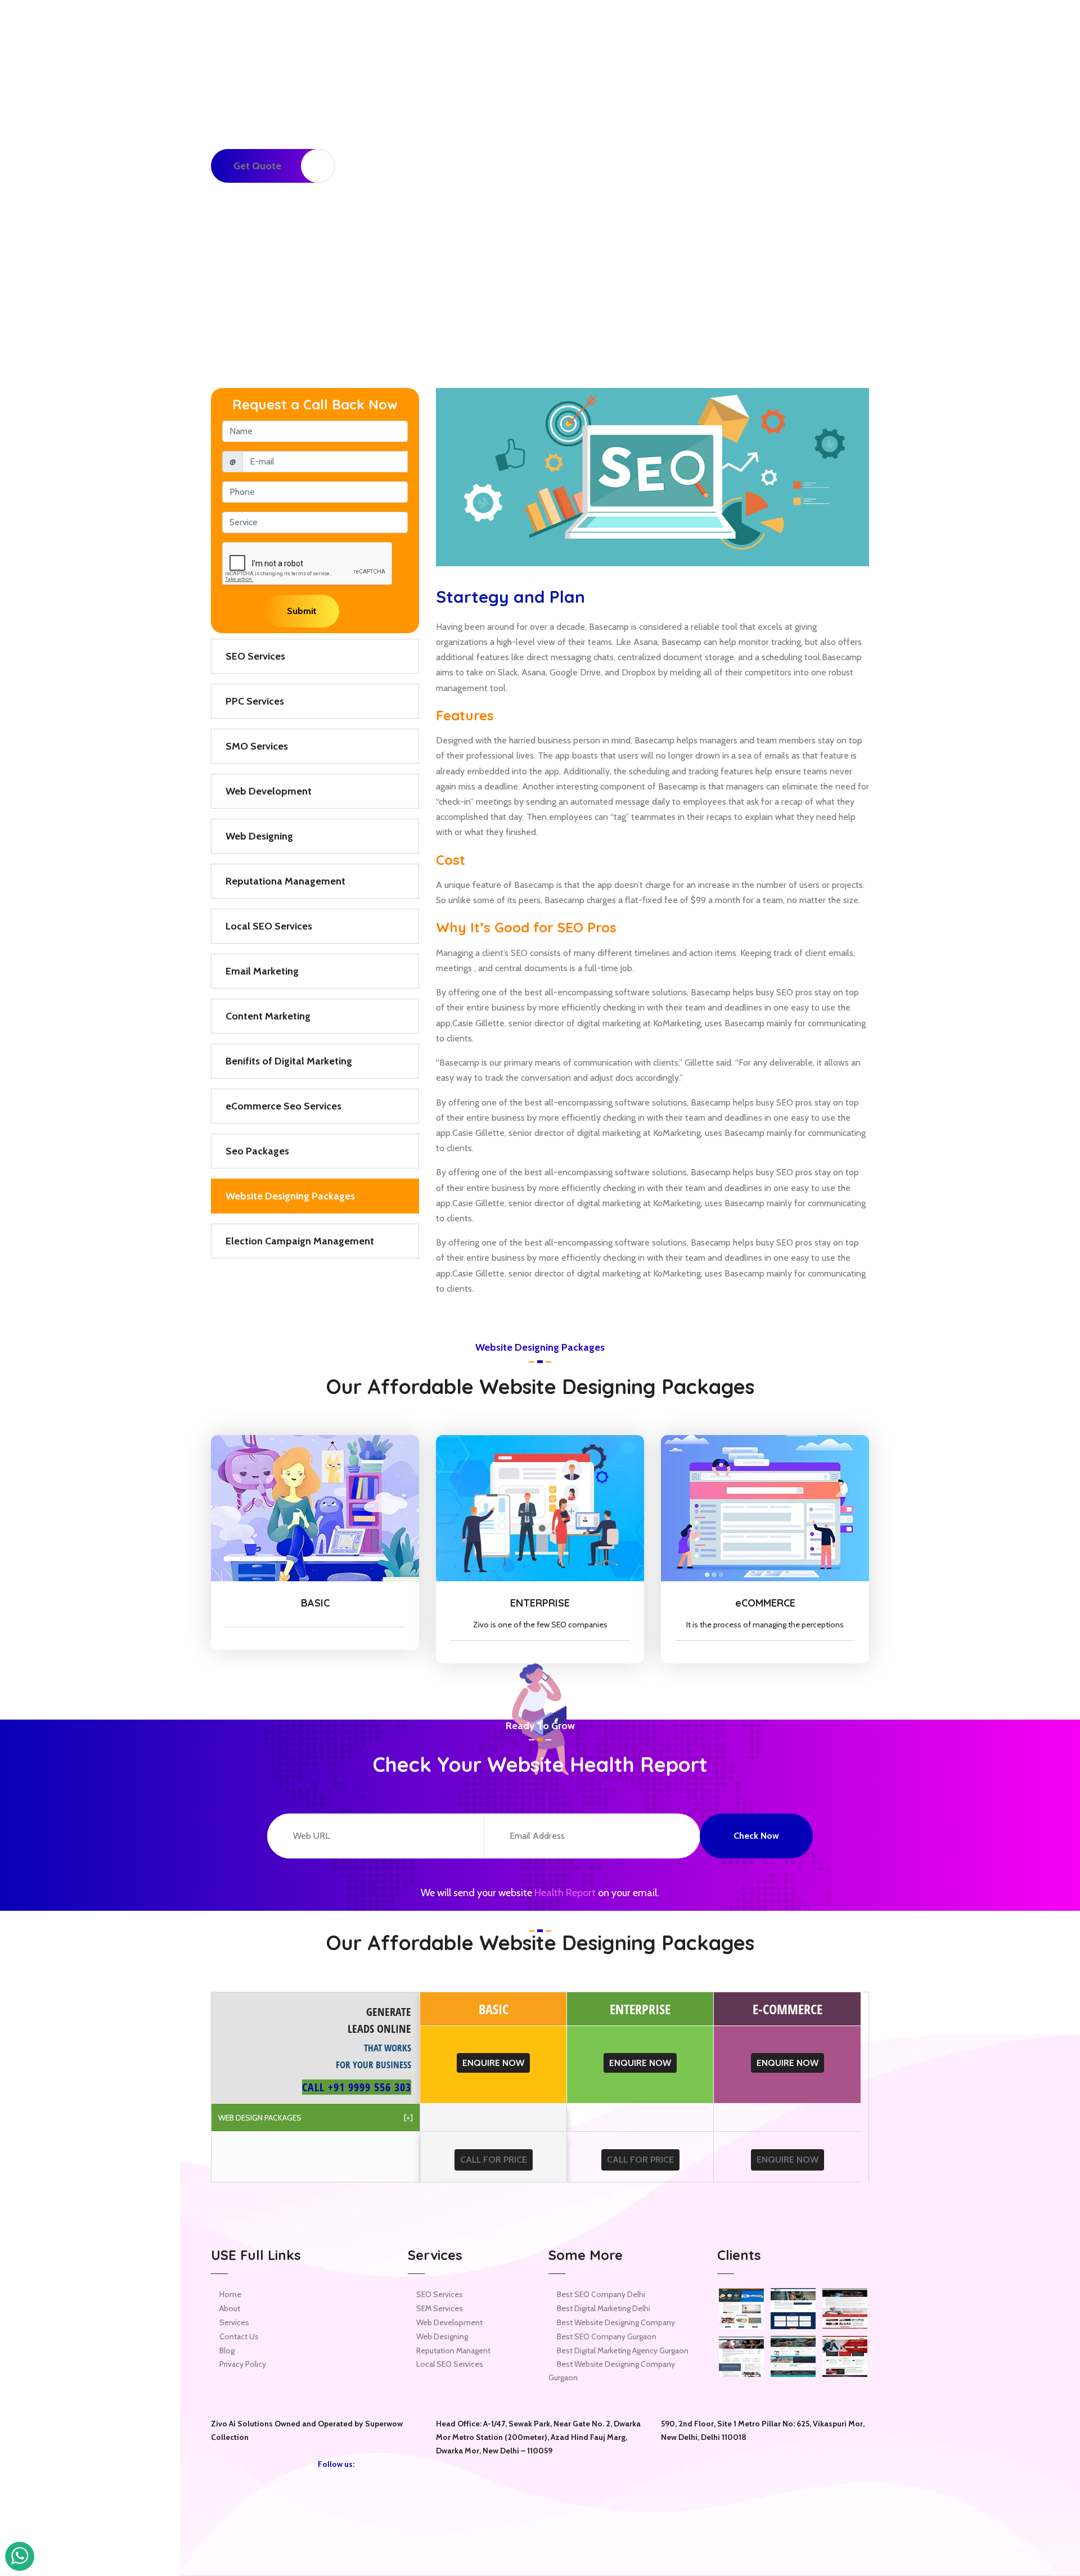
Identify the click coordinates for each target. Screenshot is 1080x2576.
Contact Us (239, 2336)
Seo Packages (257, 1151)
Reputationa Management (285, 881)
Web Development (269, 791)
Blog (227, 2351)
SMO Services (257, 746)
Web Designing (259, 836)
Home (732, 166)
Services (234, 2322)
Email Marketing (262, 971)
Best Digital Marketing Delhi (604, 2308)
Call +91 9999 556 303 (357, 2087)
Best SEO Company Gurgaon (607, 2336)
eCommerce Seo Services (283, 1106)
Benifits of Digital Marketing (289, 1061)
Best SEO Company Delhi (601, 2294)
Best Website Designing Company (616, 2322)
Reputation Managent (453, 2351)
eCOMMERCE (765, 1603)
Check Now (756, 1836)
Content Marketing (268, 1016)
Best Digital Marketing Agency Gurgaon (623, 2351)
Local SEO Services (269, 926)
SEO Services (255, 656)
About (230, 2308)
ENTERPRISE (540, 1603)
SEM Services (440, 2308)
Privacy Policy (243, 2364)
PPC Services (255, 701)
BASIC (315, 1603)
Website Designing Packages (290, 1196)
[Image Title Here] (741, 2309)
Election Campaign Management (300, 1241)
